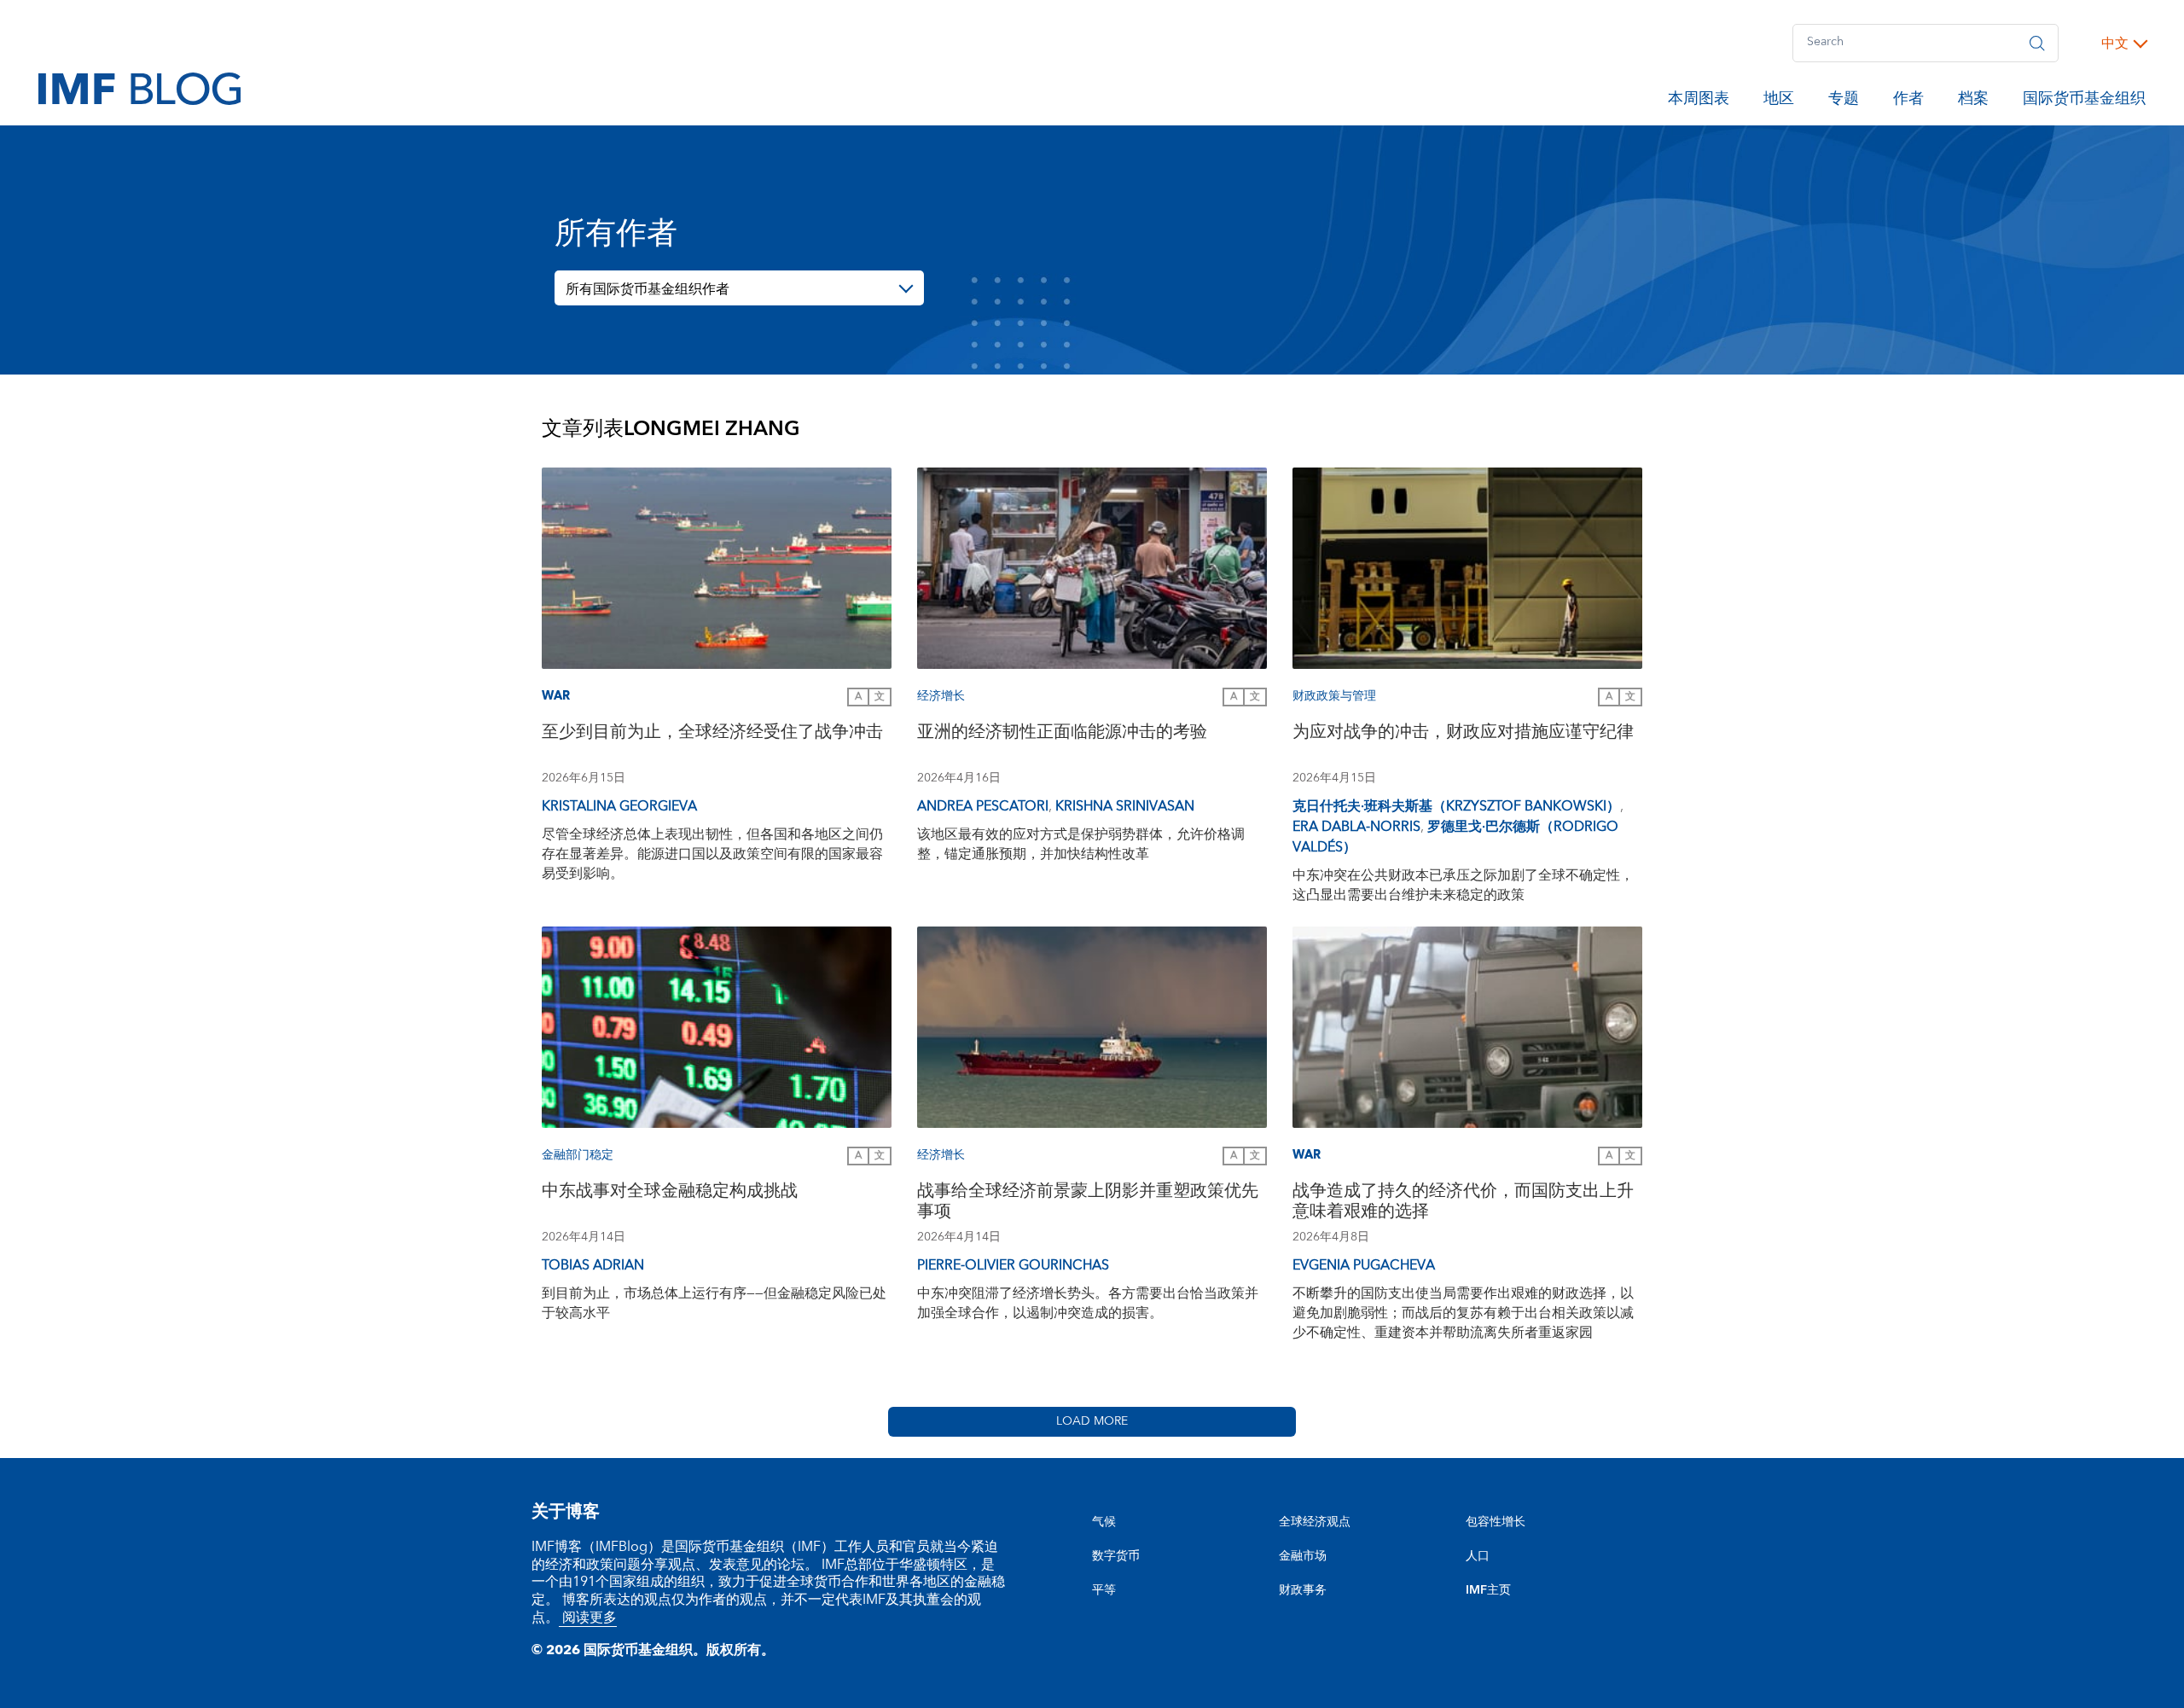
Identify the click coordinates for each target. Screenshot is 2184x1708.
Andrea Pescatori (983, 806)
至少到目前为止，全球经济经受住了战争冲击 (712, 734)
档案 (1973, 102)
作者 (1908, 102)
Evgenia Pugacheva (1364, 1265)
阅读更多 (588, 1618)
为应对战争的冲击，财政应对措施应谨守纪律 (1463, 734)
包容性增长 (1496, 1522)
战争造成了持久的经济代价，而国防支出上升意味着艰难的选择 (1463, 1203)
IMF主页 (1488, 1590)
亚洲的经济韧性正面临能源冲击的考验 (1062, 734)
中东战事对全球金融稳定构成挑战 (670, 1193)
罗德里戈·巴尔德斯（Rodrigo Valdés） (1455, 837)
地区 (1779, 102)
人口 (1478, 1556)
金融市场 (1303, 1556)
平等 (1104, 1590)
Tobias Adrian (593, 1265)
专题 (1844, 102)
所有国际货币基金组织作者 (648, 289)
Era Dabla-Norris (1356, 827)
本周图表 (1699, 102)
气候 (1104, 1522)
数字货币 (1116, 1556)
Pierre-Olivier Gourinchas (1013, 1265)
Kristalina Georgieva (619, 806)
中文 (2115, 44)
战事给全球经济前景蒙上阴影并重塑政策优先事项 (1088, 1203)
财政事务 (1303, 1590)
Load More (1092, 1421)
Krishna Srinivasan (1125, 806)
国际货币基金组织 (2084, 102)
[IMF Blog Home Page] (139, 88)
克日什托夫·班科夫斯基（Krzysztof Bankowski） (1456, 806)
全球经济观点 (1315, 1522)
